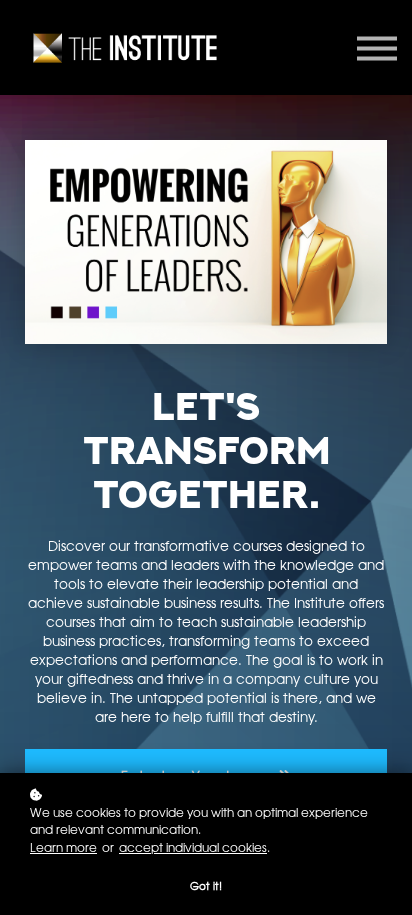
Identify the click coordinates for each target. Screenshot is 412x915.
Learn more (63, 847)
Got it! (206, 885)
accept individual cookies (193, 847)
